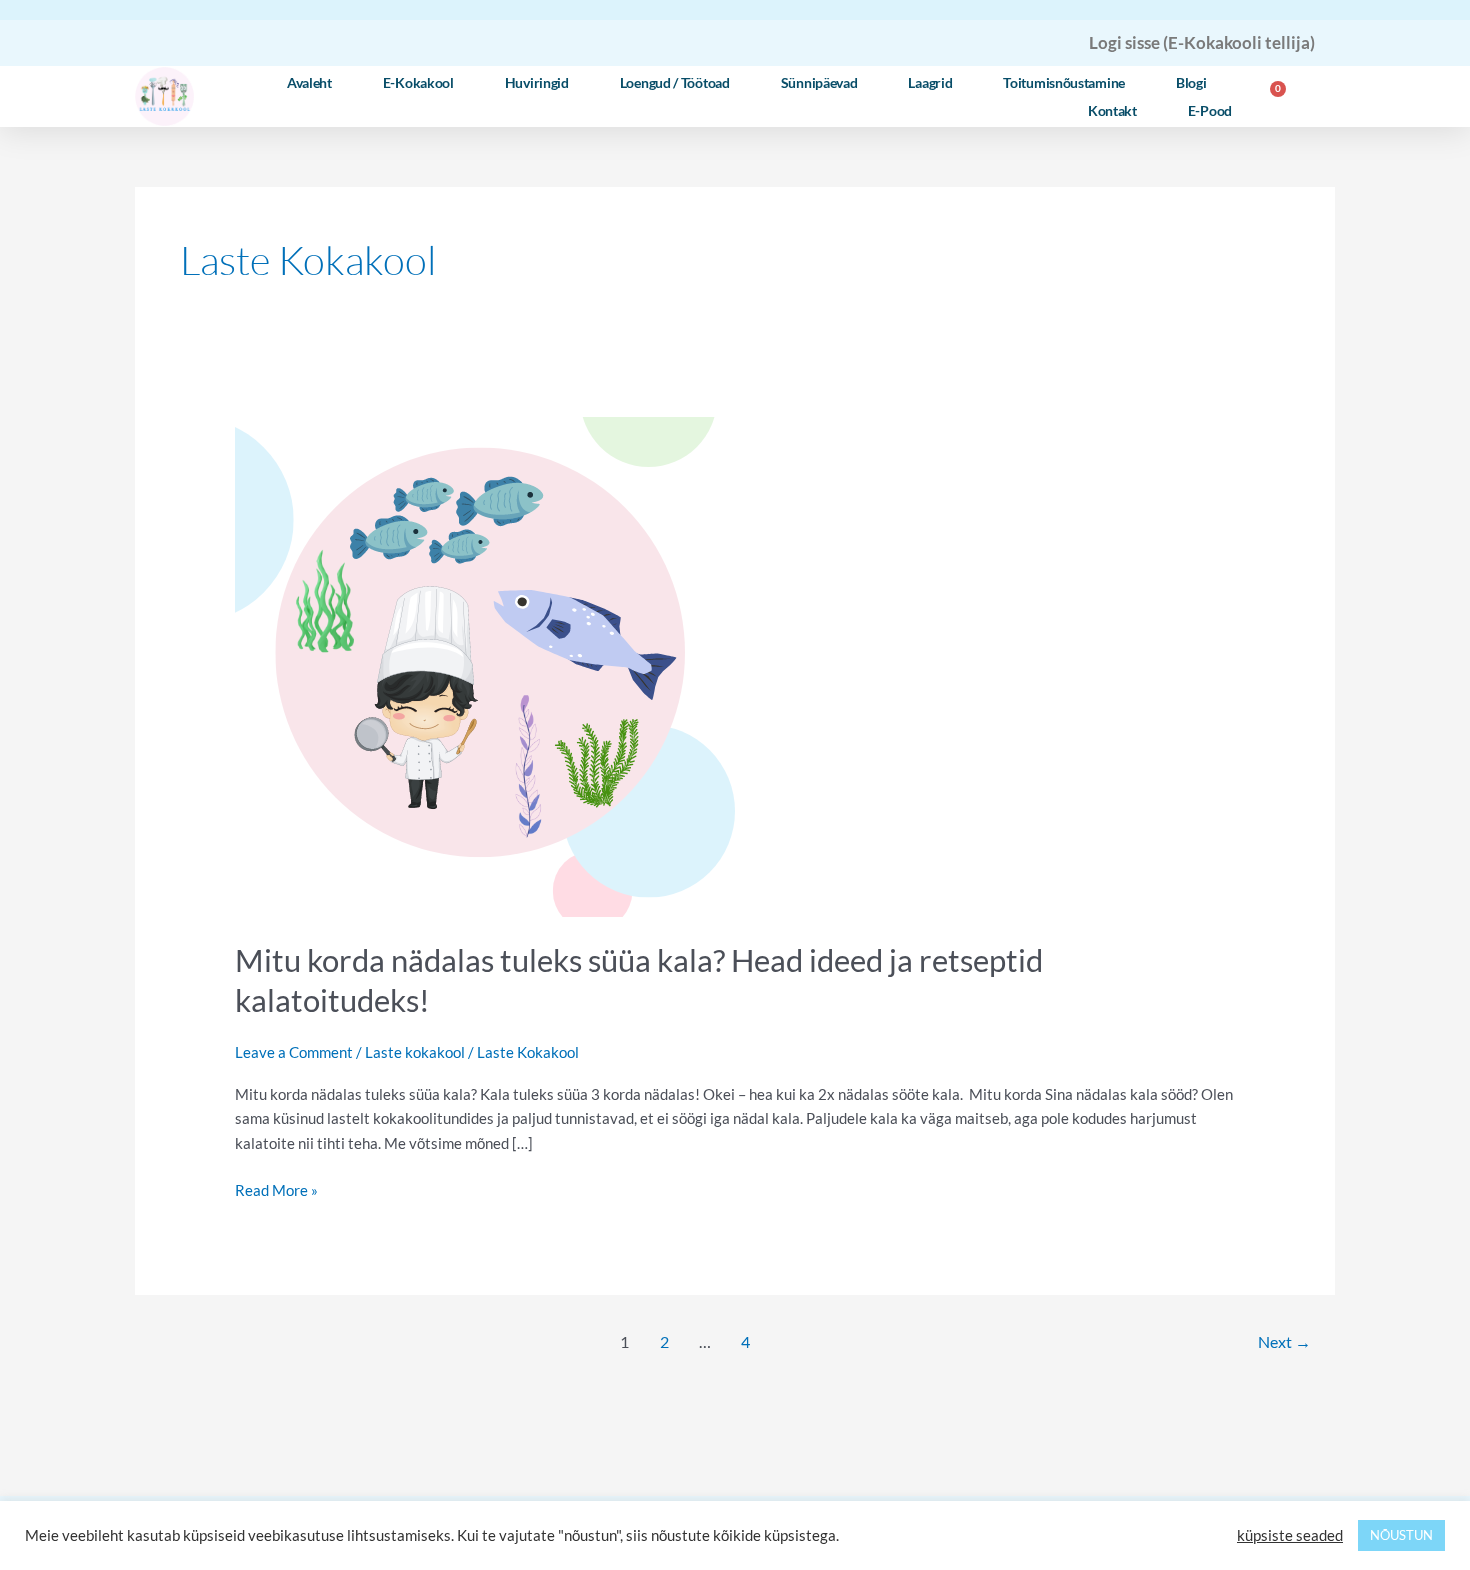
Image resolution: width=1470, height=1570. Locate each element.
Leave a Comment (294, 1052)
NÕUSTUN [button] (1401, 1535)
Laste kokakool (415, 1052)
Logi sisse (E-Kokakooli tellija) (1202, 42)
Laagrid (930, 82)
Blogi (1191, 82)
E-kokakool (418, 82)
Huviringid (537, 82)
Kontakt (1112, 110)
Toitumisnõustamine (1064, 82)
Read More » (276, 1188)
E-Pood (1210, 110)
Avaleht (309, 82)
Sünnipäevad (819, 82)
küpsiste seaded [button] (1290, 1535)
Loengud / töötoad (675, 82)
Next (1284, 1341)
